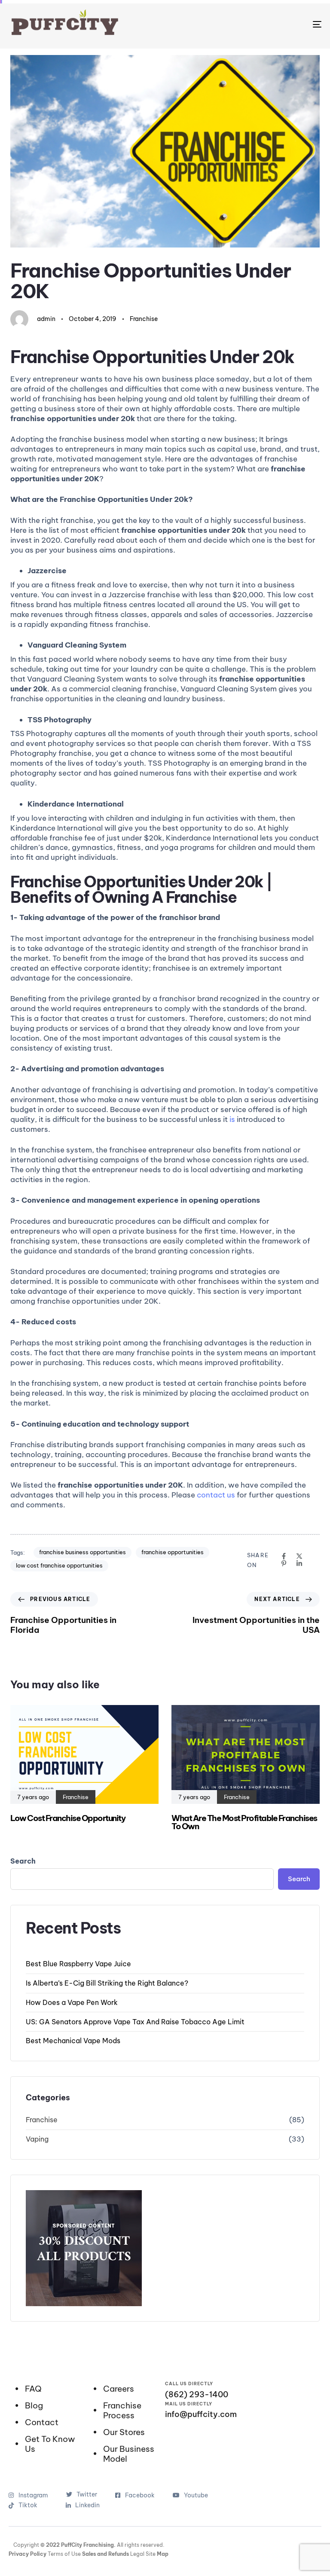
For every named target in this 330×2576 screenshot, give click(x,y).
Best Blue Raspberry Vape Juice (78, 1964)
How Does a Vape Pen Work (72, 2002)
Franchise (144, 319)
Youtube (196, 2495)
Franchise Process (122, 2411)
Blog (34, 2406)
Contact (42, 2422)
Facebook (140, 2495)
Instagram (33, 2495)
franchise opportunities (173, 1552)
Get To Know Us (50, 2444)
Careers (119, 2389)
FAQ (33, 2389)
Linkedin (87, 2505)
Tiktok (33, 2505)
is (232, 1119)
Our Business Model (129, 2454)
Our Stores (124, 2432)
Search (23, 1861)
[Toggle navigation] (269, 24)
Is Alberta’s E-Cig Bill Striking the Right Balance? (107, 1983)
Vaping (37, 2139)
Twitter (87, 2494)
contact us (216, 1495)
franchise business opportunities (82, 1552)
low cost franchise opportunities (59, 1565)
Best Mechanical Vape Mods (73, 2041)
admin (46, 319)
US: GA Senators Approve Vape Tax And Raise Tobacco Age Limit (135, 2022)
